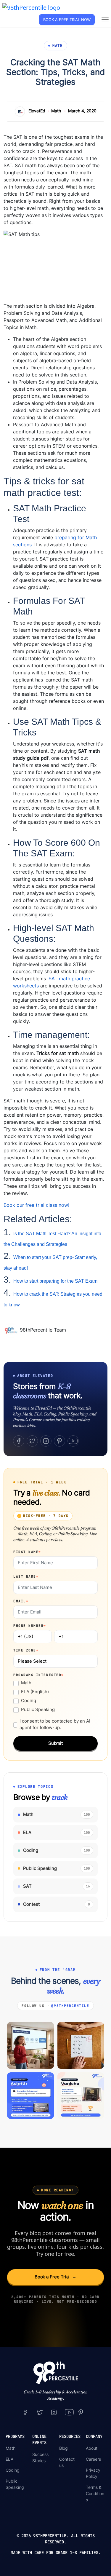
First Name (27, 1552)
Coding (29, 1700)
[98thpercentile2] (25, 2412)
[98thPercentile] (31, 7)
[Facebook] (19, 1441)
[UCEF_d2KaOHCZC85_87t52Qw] (69, 2412)
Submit (56, 1743)
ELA (9, 2459)
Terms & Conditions (95, 2493)
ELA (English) (35, 1692)
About (92, 2448)
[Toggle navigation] (105, 20)
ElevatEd (37, 111)
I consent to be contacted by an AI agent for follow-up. (55, 1724)
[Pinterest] (59, 1441)
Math (56, 111)
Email (21, 1601)
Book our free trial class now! (36, 1205)
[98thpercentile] (54, 2412)
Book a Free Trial (56, 2277)
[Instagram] (46, 1441)
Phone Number (30, 1626)
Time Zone (26, 1650)
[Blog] (12, 1330)
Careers (93, 2459)
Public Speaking (38, 1709)
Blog (63, 2448)
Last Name (26, 1576)
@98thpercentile (70, 2006)
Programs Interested (39, 1675)
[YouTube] (73, 1441)
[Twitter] (32, 1441)
